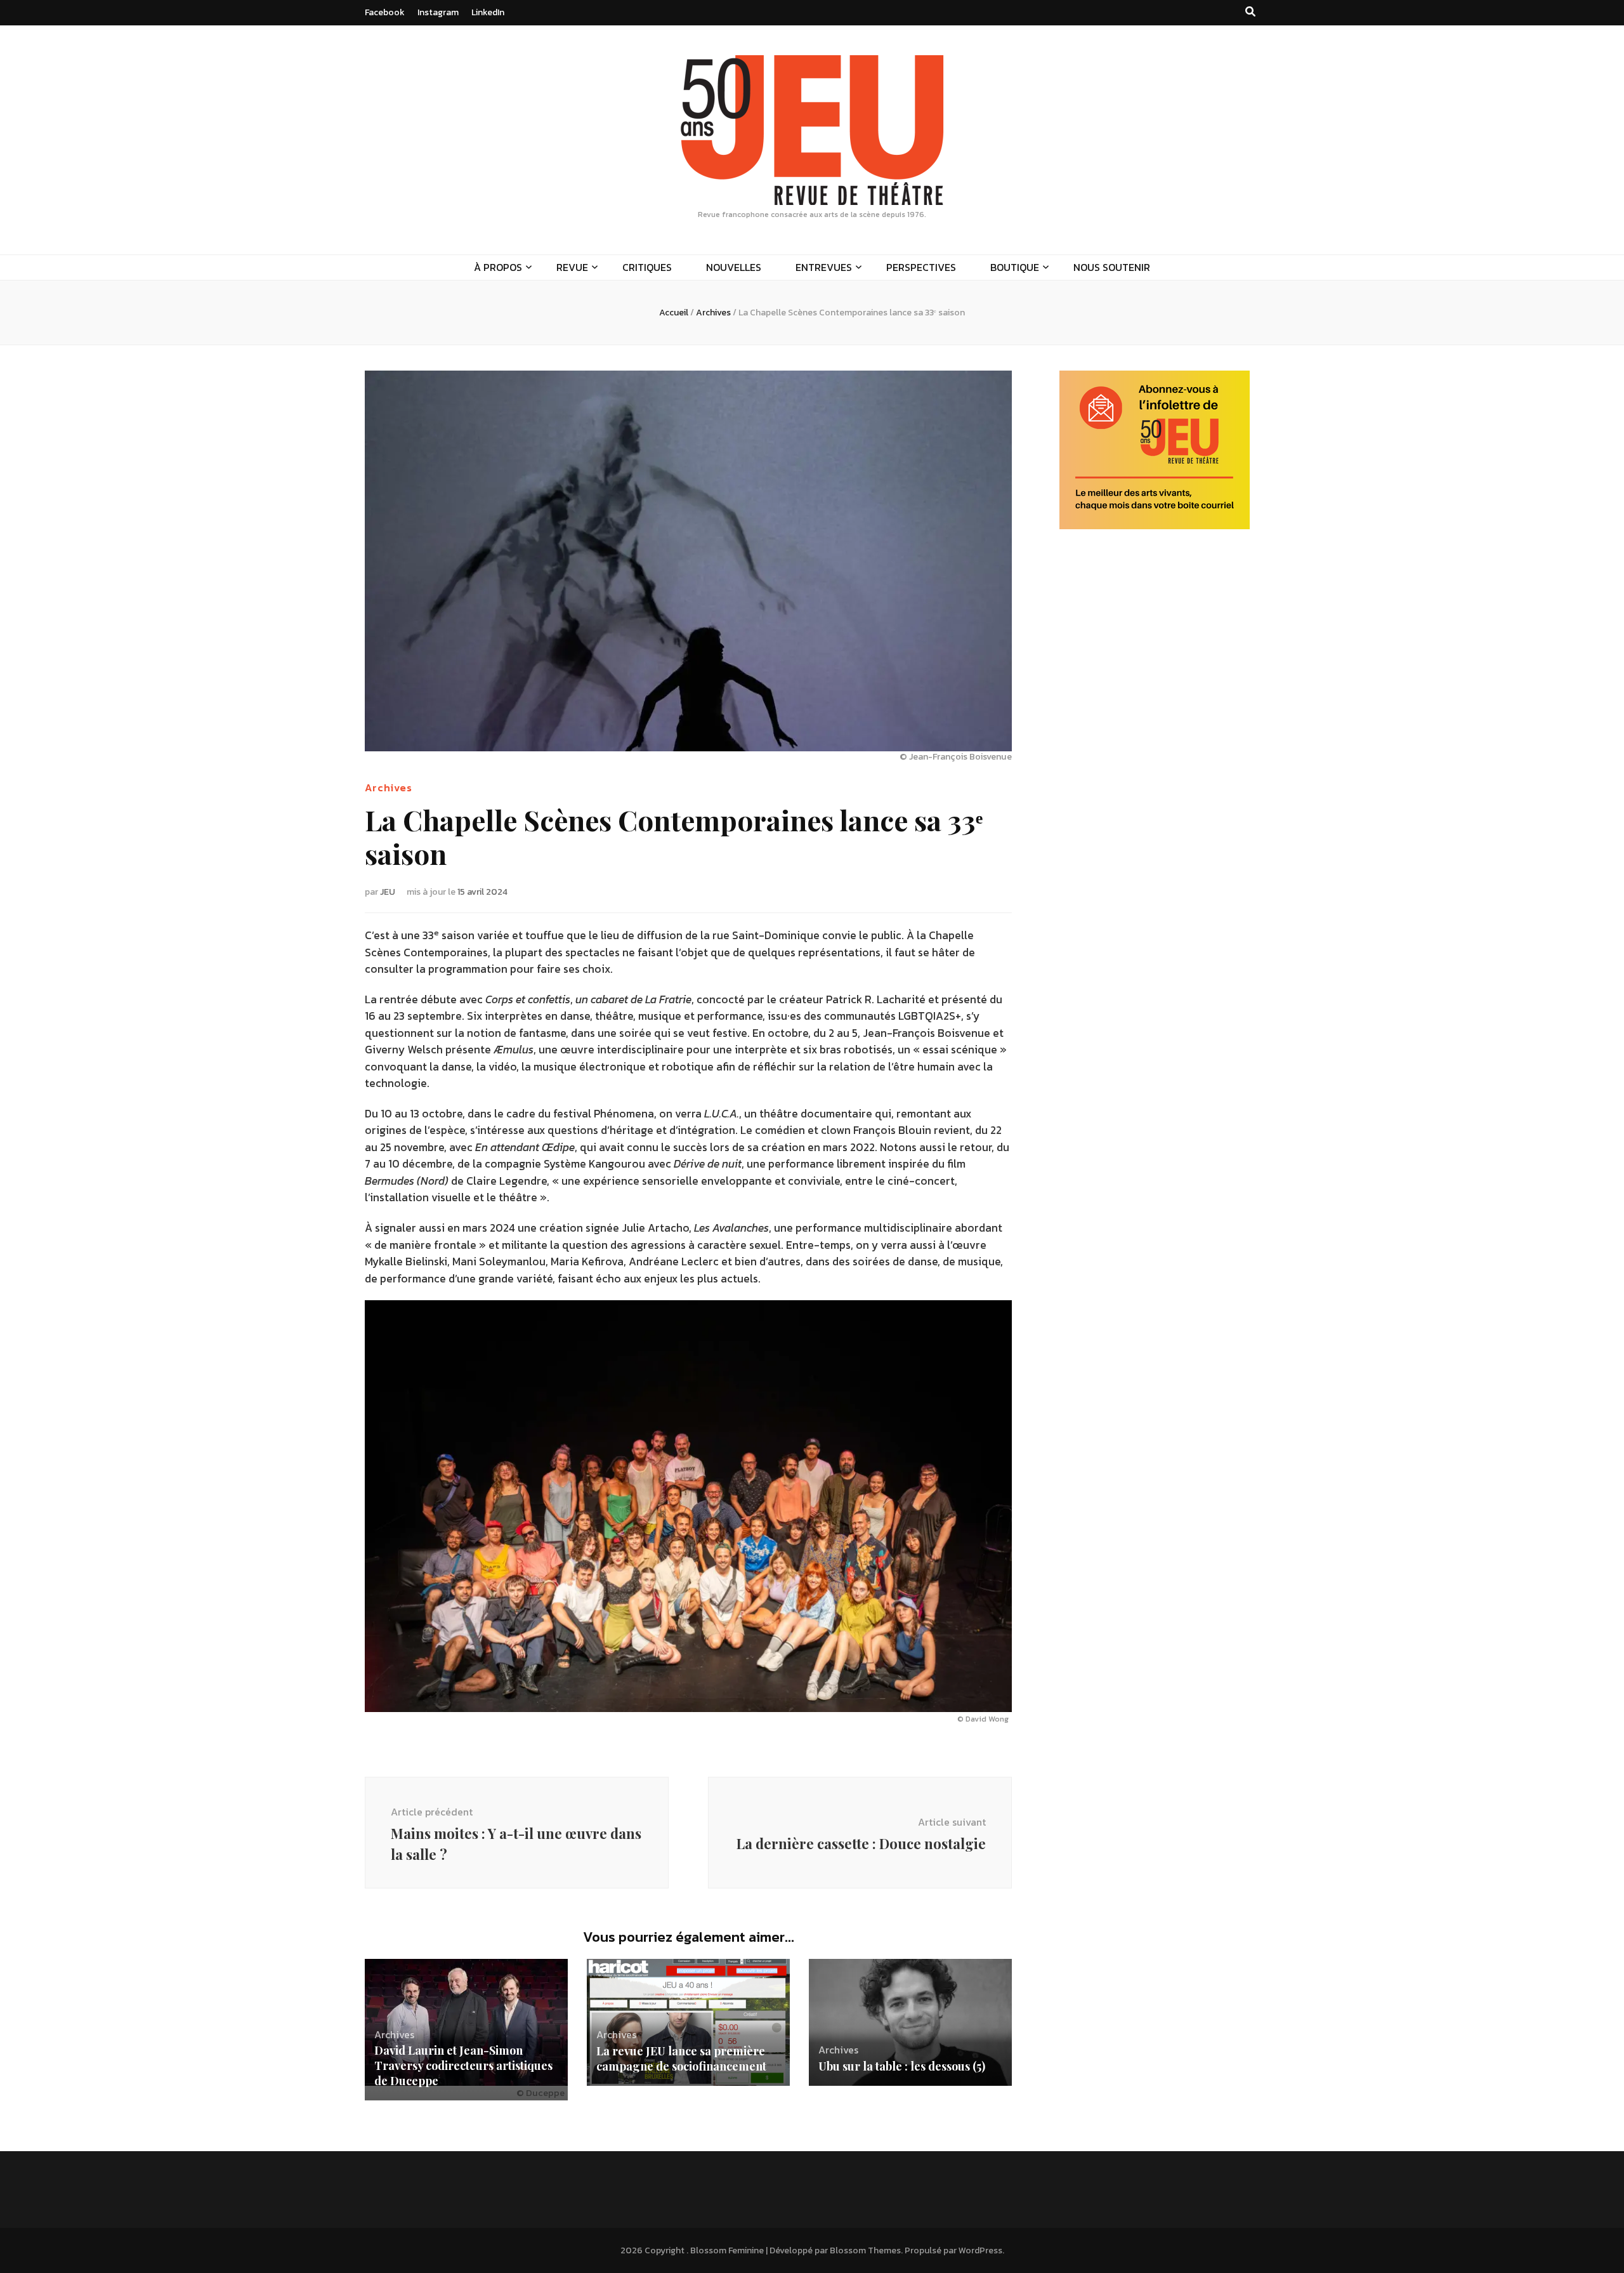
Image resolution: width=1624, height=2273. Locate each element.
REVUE (572, 267)
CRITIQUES (647, 267)
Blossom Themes (865, 2250)
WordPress (980, 2250)
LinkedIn (488, 12)
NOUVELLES (734, 267)
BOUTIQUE (1015, 267)
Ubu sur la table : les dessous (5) (902, 2066)
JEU (388, 892)
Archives (389, 787)
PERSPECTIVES (921, 267)
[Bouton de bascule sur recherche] (1250, 12)
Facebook (385, 12)
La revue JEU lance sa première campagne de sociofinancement (681, 2059)
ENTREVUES (824, 267)
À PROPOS (498, 267)
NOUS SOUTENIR (1112, 267)
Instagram (438, 12)
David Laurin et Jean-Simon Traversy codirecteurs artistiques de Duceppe (463, 2065)
